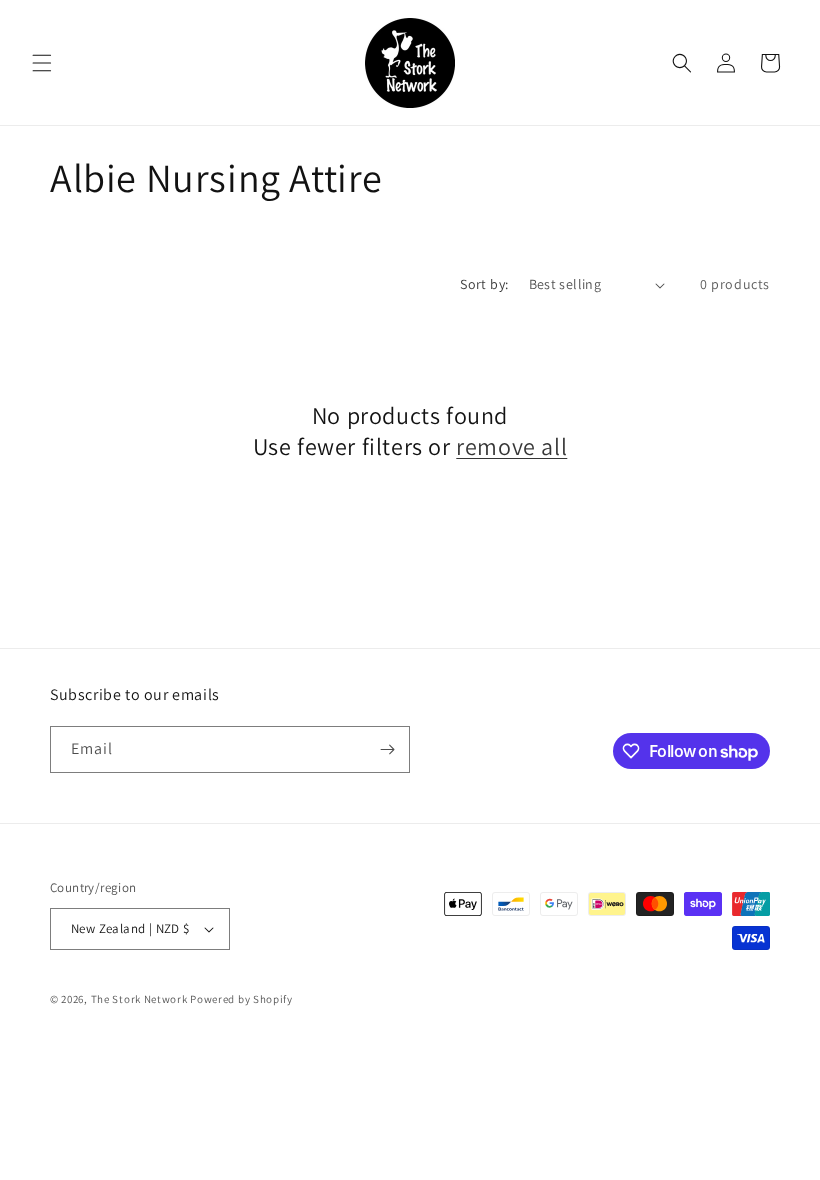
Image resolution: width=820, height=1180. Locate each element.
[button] (42, 63)
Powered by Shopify (241, 999)
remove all (511, 446)
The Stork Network (139, 999)
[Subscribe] (387, 749)
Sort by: (484, 284)
